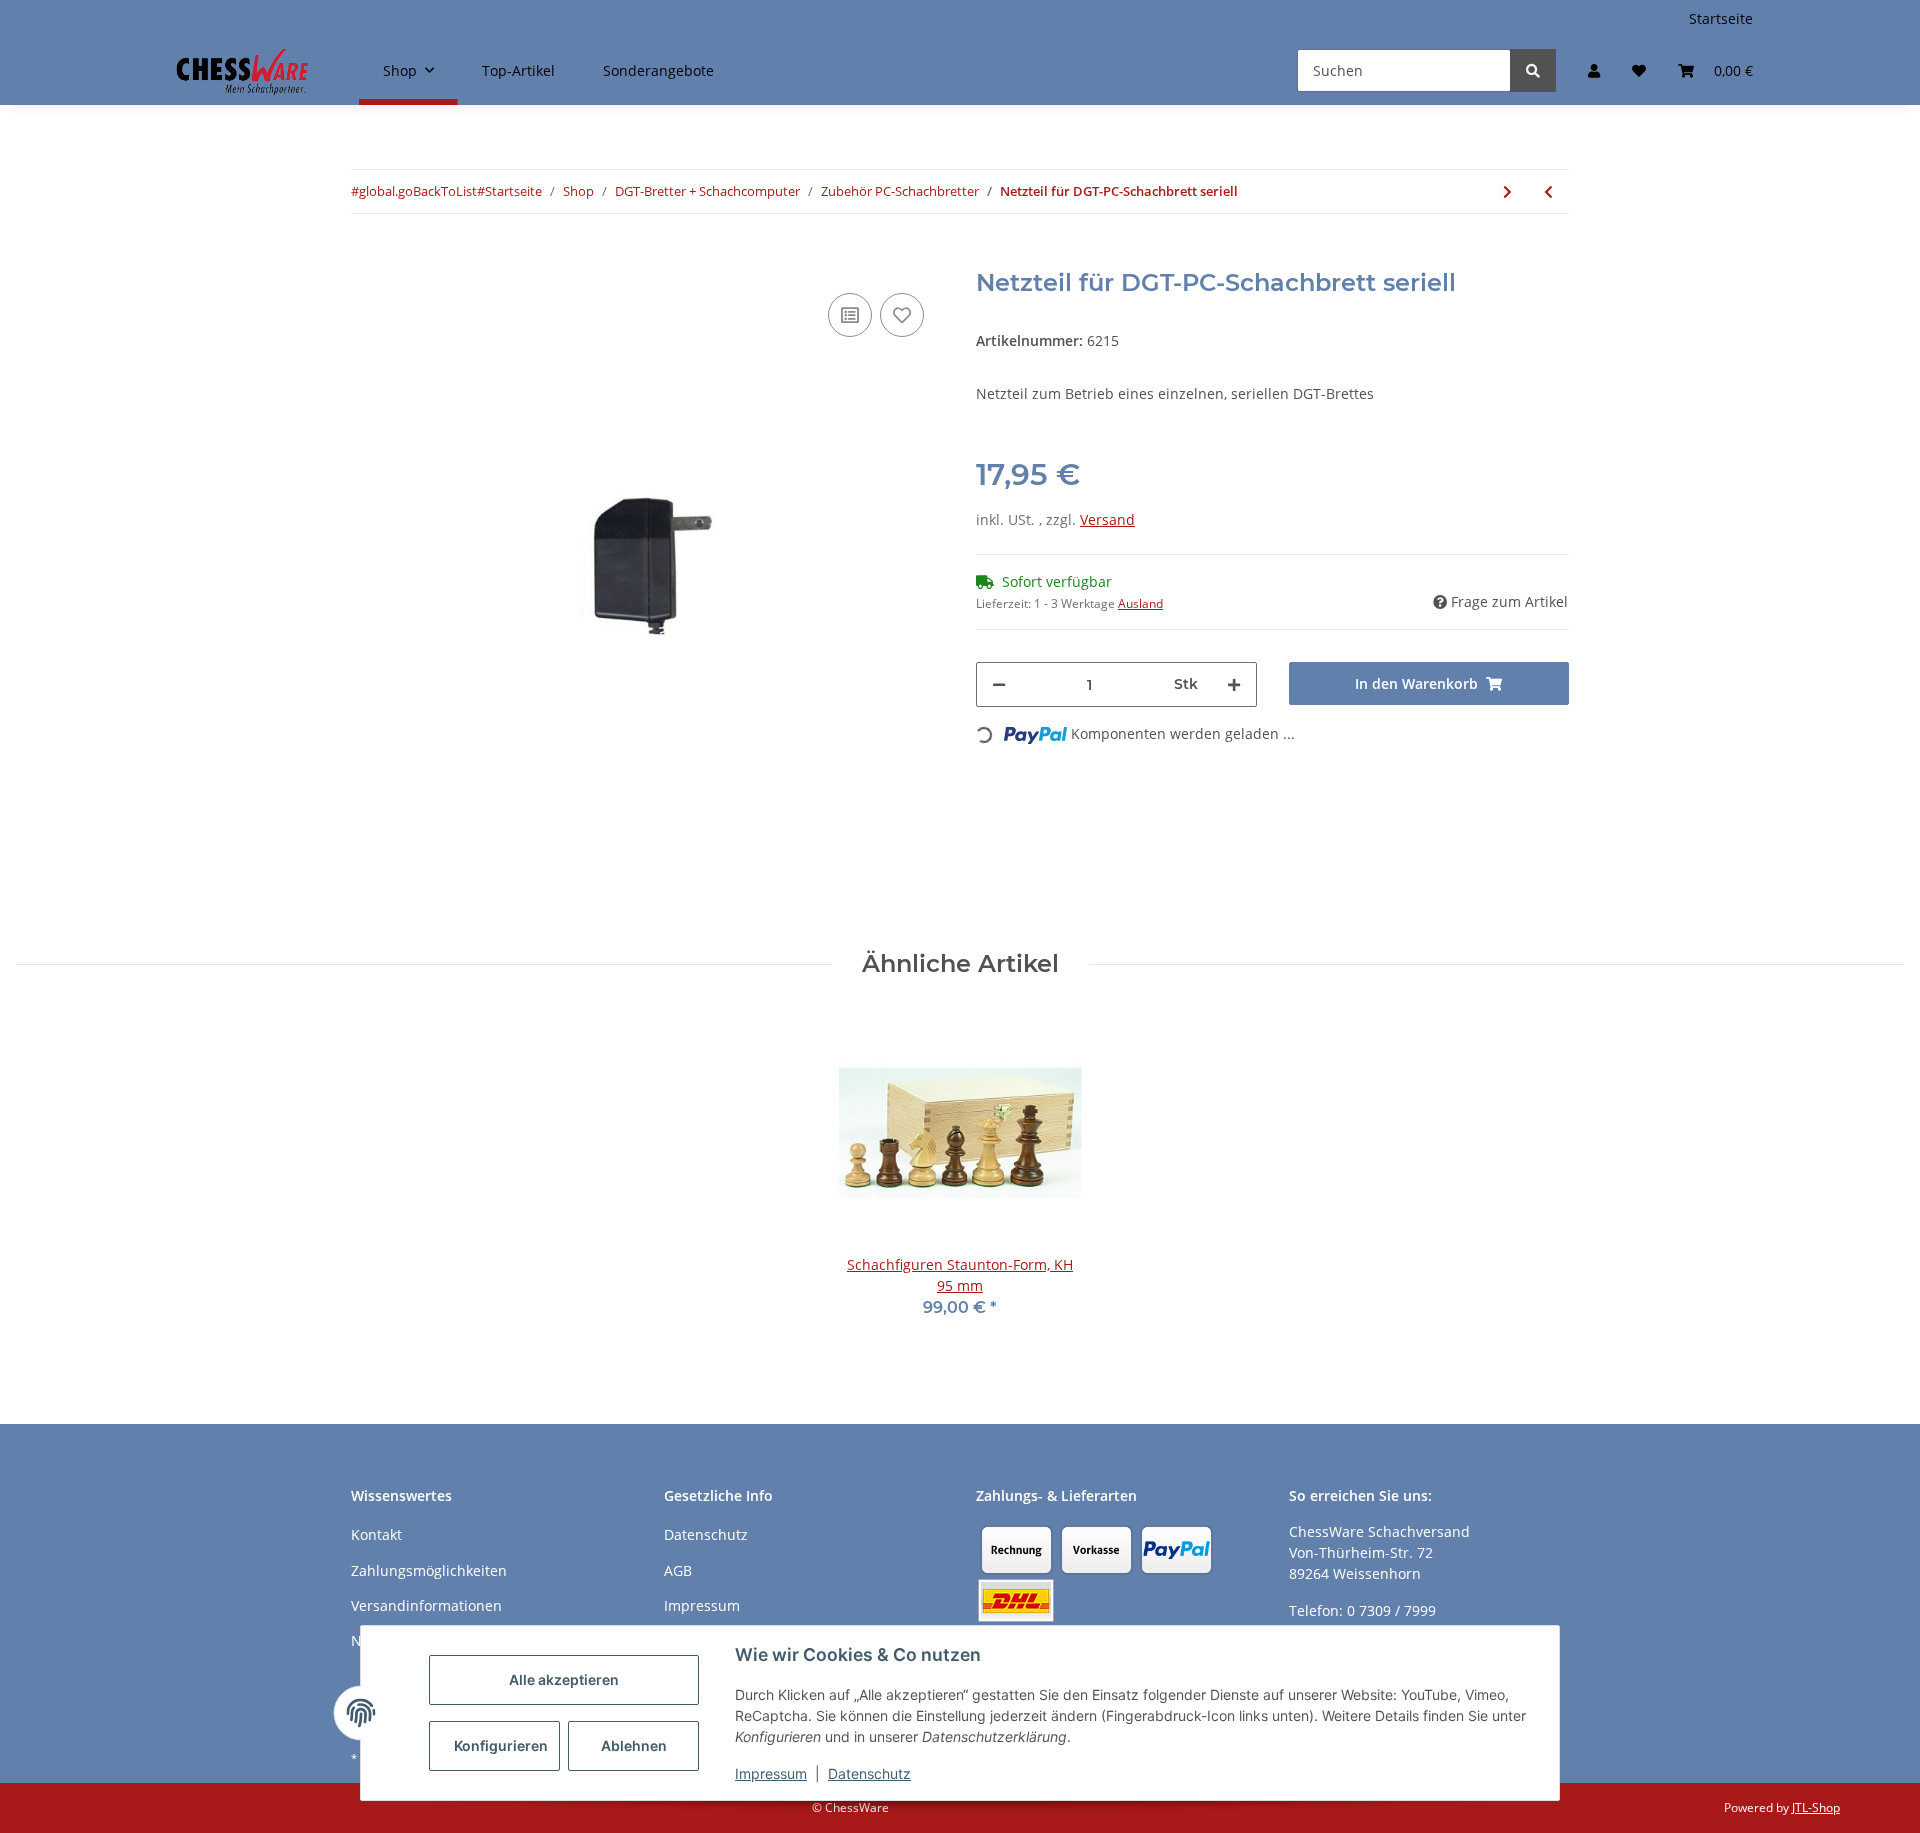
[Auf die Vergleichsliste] (850, 315)
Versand (1107, 519)
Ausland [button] (1140, 603)
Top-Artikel (518, 70)
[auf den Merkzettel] (902, 315)
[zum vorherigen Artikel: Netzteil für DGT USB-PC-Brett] (1548, 191)
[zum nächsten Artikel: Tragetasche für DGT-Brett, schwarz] (1507, 191)
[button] (1594, 70)
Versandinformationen (426, 1605)
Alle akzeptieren (564, 1679)
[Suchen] (1533, 70)
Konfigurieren (501, 1745)
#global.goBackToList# (418, 191)
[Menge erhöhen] (1234, 684)
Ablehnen (634, 1745)
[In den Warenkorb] (367, 258)
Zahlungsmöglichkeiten (429, 1570)
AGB (678, 1570)
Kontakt (376, 1534)
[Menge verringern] (999, 684)
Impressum (771, 1773)
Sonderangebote (658, 70)
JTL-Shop (1816, 1807)
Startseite (1721, 18)
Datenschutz (869, 1773)
